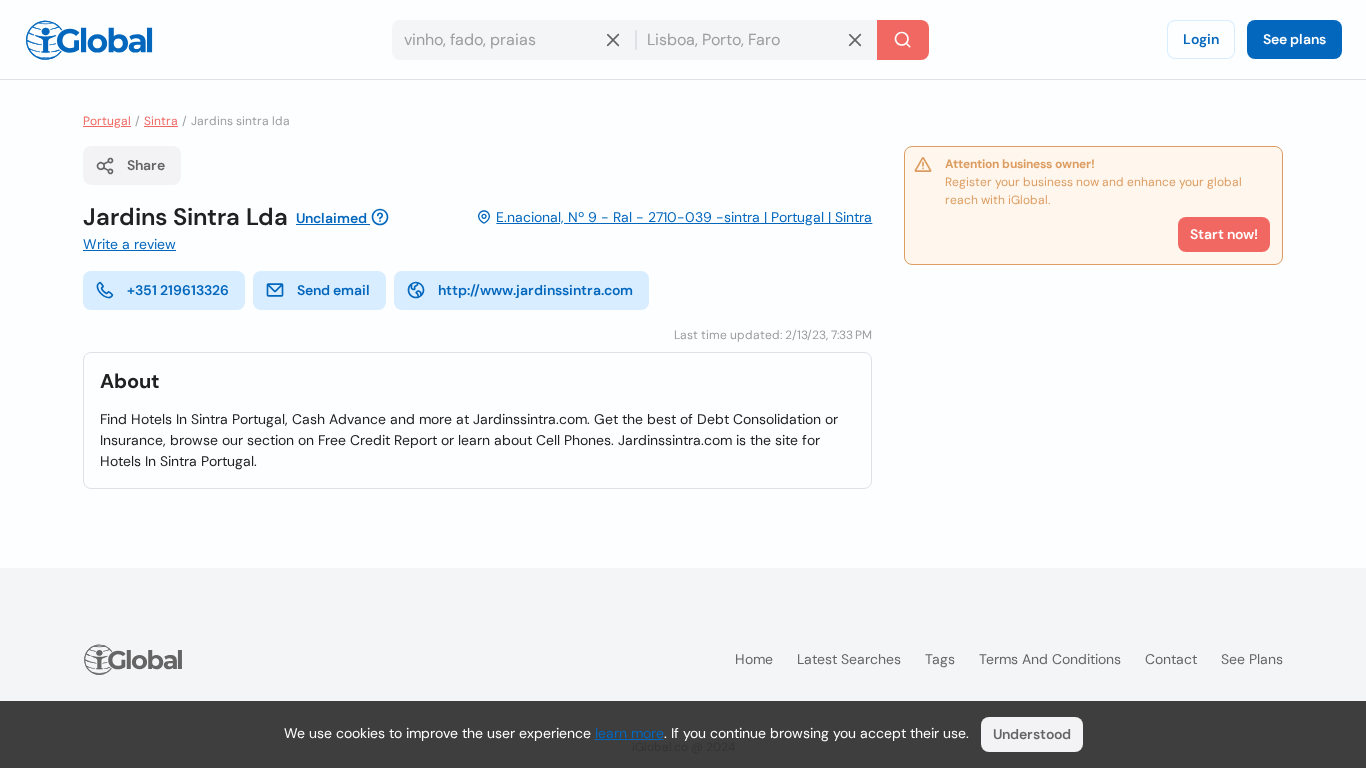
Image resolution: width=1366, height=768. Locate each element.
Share (146, 165)
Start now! (1224, 234)
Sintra (161, 121)
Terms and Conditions (1050, 659)
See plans (1294, 39)
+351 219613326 (178, 290)
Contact (1171, 659)
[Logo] (89, 40)
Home (754, 659)
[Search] (903, 40)
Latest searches (849, 659)
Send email (333, 290)
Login (1201, 39)
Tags (940, 659)
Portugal (107, 121)
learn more (629, 733)
